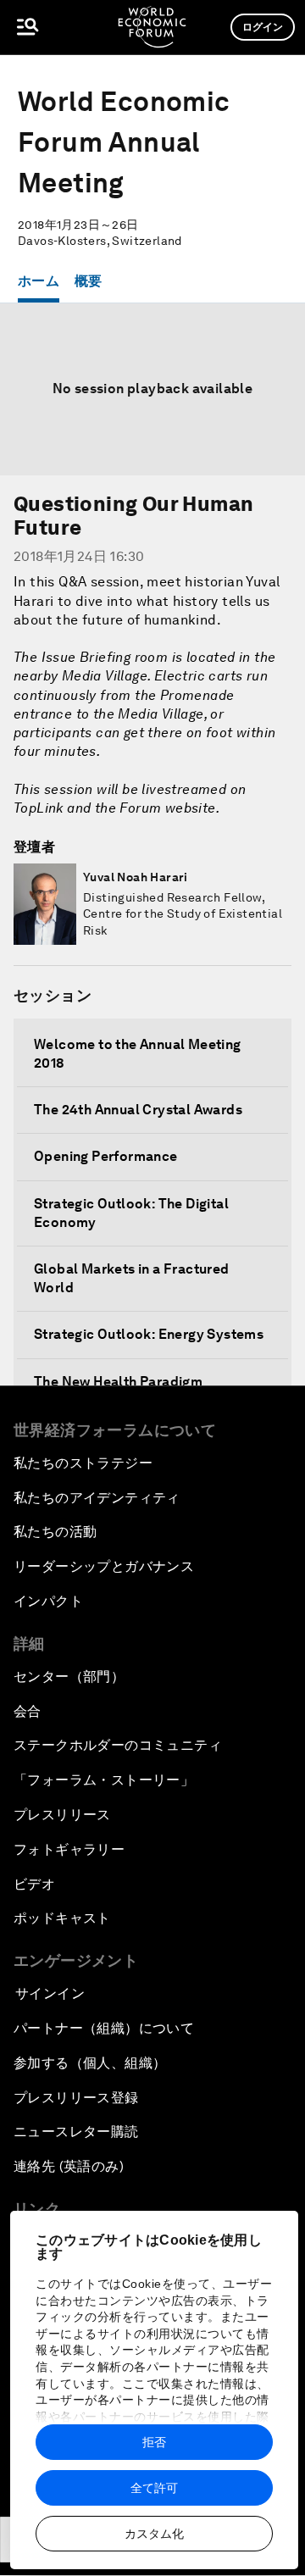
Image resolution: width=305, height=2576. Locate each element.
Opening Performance (106, 1156)
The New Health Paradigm (118, 1382)
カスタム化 (154, 2534)
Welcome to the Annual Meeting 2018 (138, 1054)
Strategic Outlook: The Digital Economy (131, 1213)
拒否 (154, 2442)
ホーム (39, 281)
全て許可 (154, 2488)
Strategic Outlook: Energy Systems (149, 1334)
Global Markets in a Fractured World (132, 1278)
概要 (89, 281)
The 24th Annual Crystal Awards (138, 1110)
